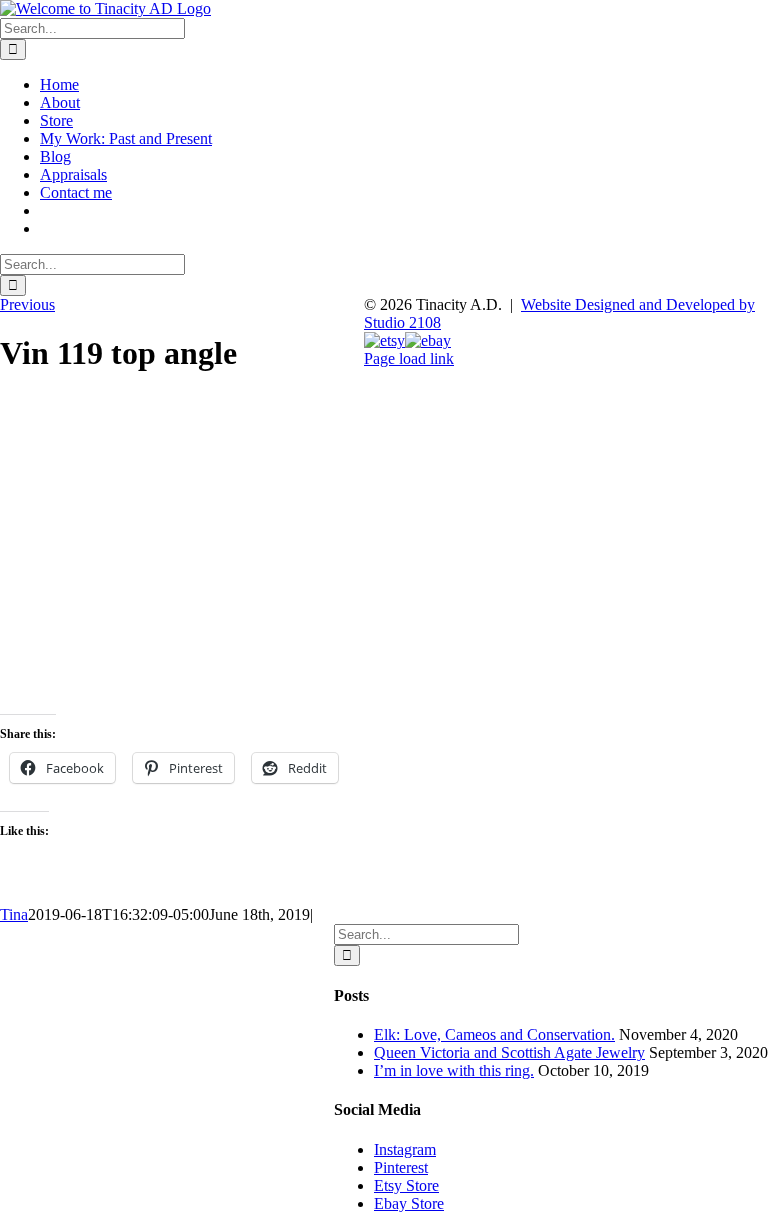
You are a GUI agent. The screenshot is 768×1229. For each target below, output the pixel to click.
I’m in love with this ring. (454, 1070)
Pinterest (401, 1167)
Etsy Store (406, 1185)
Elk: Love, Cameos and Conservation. (494, 1034)
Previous (27, 304)
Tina (14, 914)
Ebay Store (409, 1203)
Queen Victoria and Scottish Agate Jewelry (509, 1052)
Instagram (405, 1149)
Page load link (409, 358)
